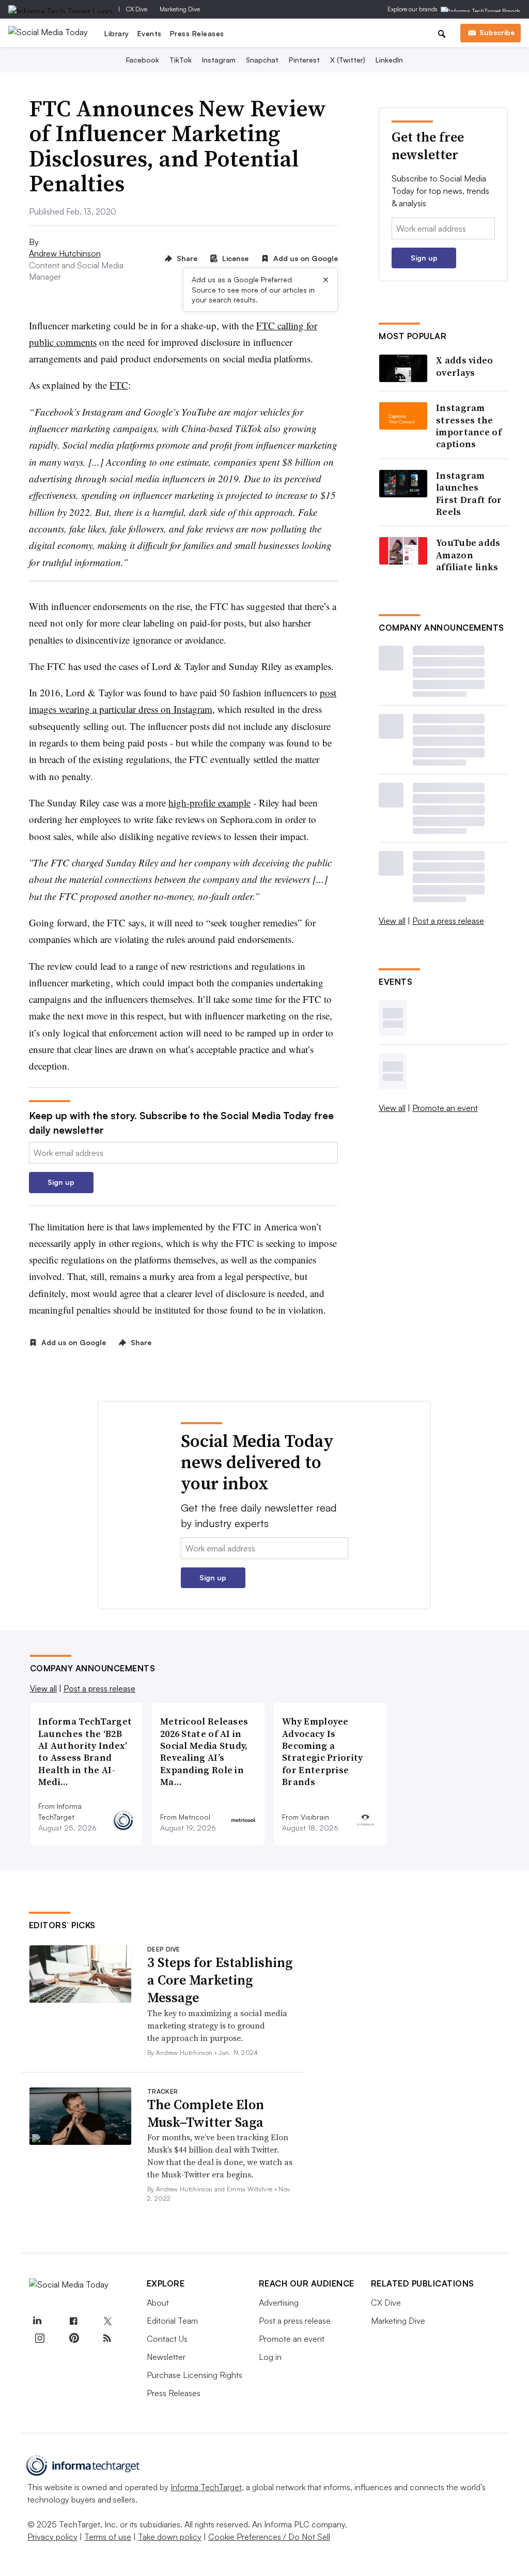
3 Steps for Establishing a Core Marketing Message (220, 1980)
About (158, 2303)
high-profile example (209, 803)
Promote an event (445, 1108)
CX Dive (137, 9)
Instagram (219, 60)
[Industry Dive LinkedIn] (37, 2321)
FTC (119, 385)
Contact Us (167, 2339)
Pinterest (304, 60)
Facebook (143, 60)
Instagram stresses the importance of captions (469, 426)
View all (392, 921)
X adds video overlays (465, 366)
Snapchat (262, 60)
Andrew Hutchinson (65, 253)
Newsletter (166, 2357)
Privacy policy (52, 2537)
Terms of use (108, 2537)
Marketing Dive (180, 9)
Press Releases (197, 33)
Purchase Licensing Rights (195, 2375)
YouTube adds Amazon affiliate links (468, 555)
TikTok (181, 60)
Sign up (61, 1182)
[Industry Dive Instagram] (40, 2338)
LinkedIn (389, 60)
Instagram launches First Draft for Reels (469, 494)
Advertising (279, 2303)
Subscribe (497, 32)
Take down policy (170, 2537)
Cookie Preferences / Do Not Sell (269, 2537)
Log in (270, 2357)
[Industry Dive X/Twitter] (107, 2321)
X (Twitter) (348, 60)
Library (117, 33)
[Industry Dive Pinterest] (73, 2338)
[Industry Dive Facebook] (73, 2321)
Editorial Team (172, 2321)
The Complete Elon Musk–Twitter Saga (206, 2113)
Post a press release (448, 921)
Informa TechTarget (206, 2487)
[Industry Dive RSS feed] (107, 2338)
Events (150, 33)
